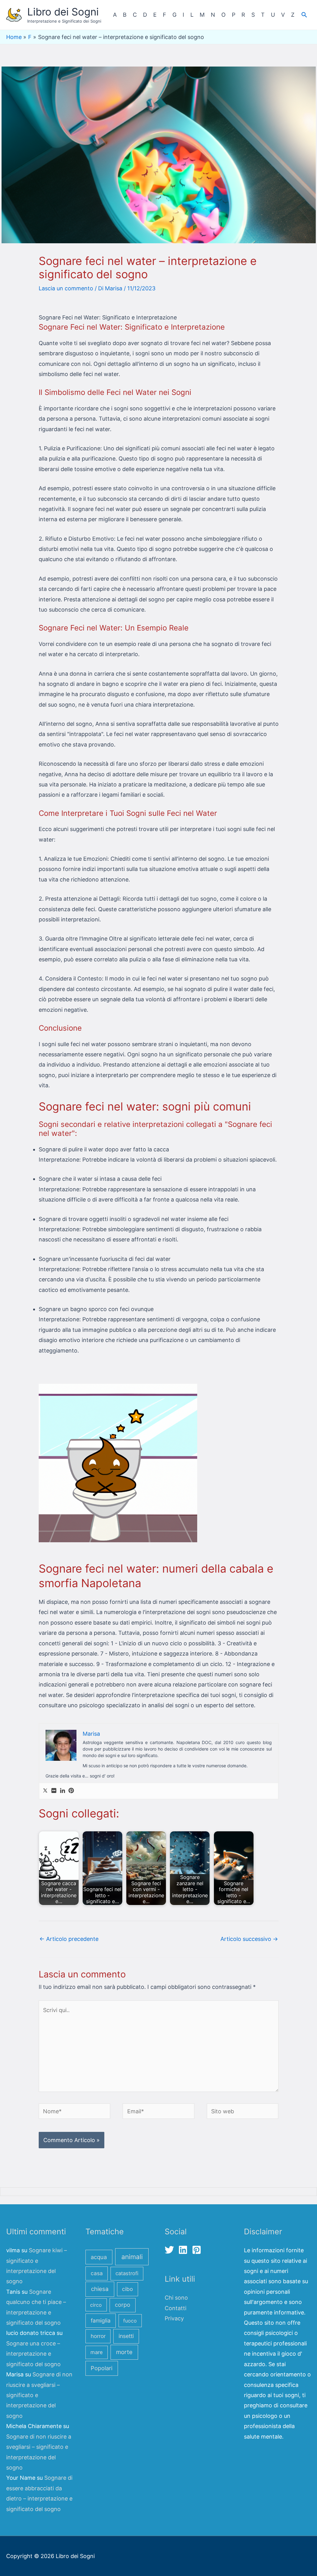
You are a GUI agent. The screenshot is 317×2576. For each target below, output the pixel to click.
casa (97, 2273)
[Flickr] (54, 1791)
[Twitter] (45, 1791)
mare (97, 2352)
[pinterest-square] (198, 2250)
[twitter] (171, 2250)
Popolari (102, 2368)
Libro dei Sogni (63, 12)
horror (98, 2336)
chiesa (100, 2289)
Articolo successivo (249, 1939)
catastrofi (127, 2273)
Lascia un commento (66, 288)
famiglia (101, 2321)
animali (132, 2257)
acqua (99, 2257)
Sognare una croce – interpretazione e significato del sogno (33, 2354)
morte (124, 2352)
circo (96, 2305)
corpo (123, 2305)
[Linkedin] (63, 1791)
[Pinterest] (71, 1791)
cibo (127, 2289)
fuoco (130, 2321)
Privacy (174, 2318)
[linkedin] (184, 2250)
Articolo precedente (69, 1939)
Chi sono (176, 2298)
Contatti (176, 2308)
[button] (304, 15)
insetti (126, 2336)
